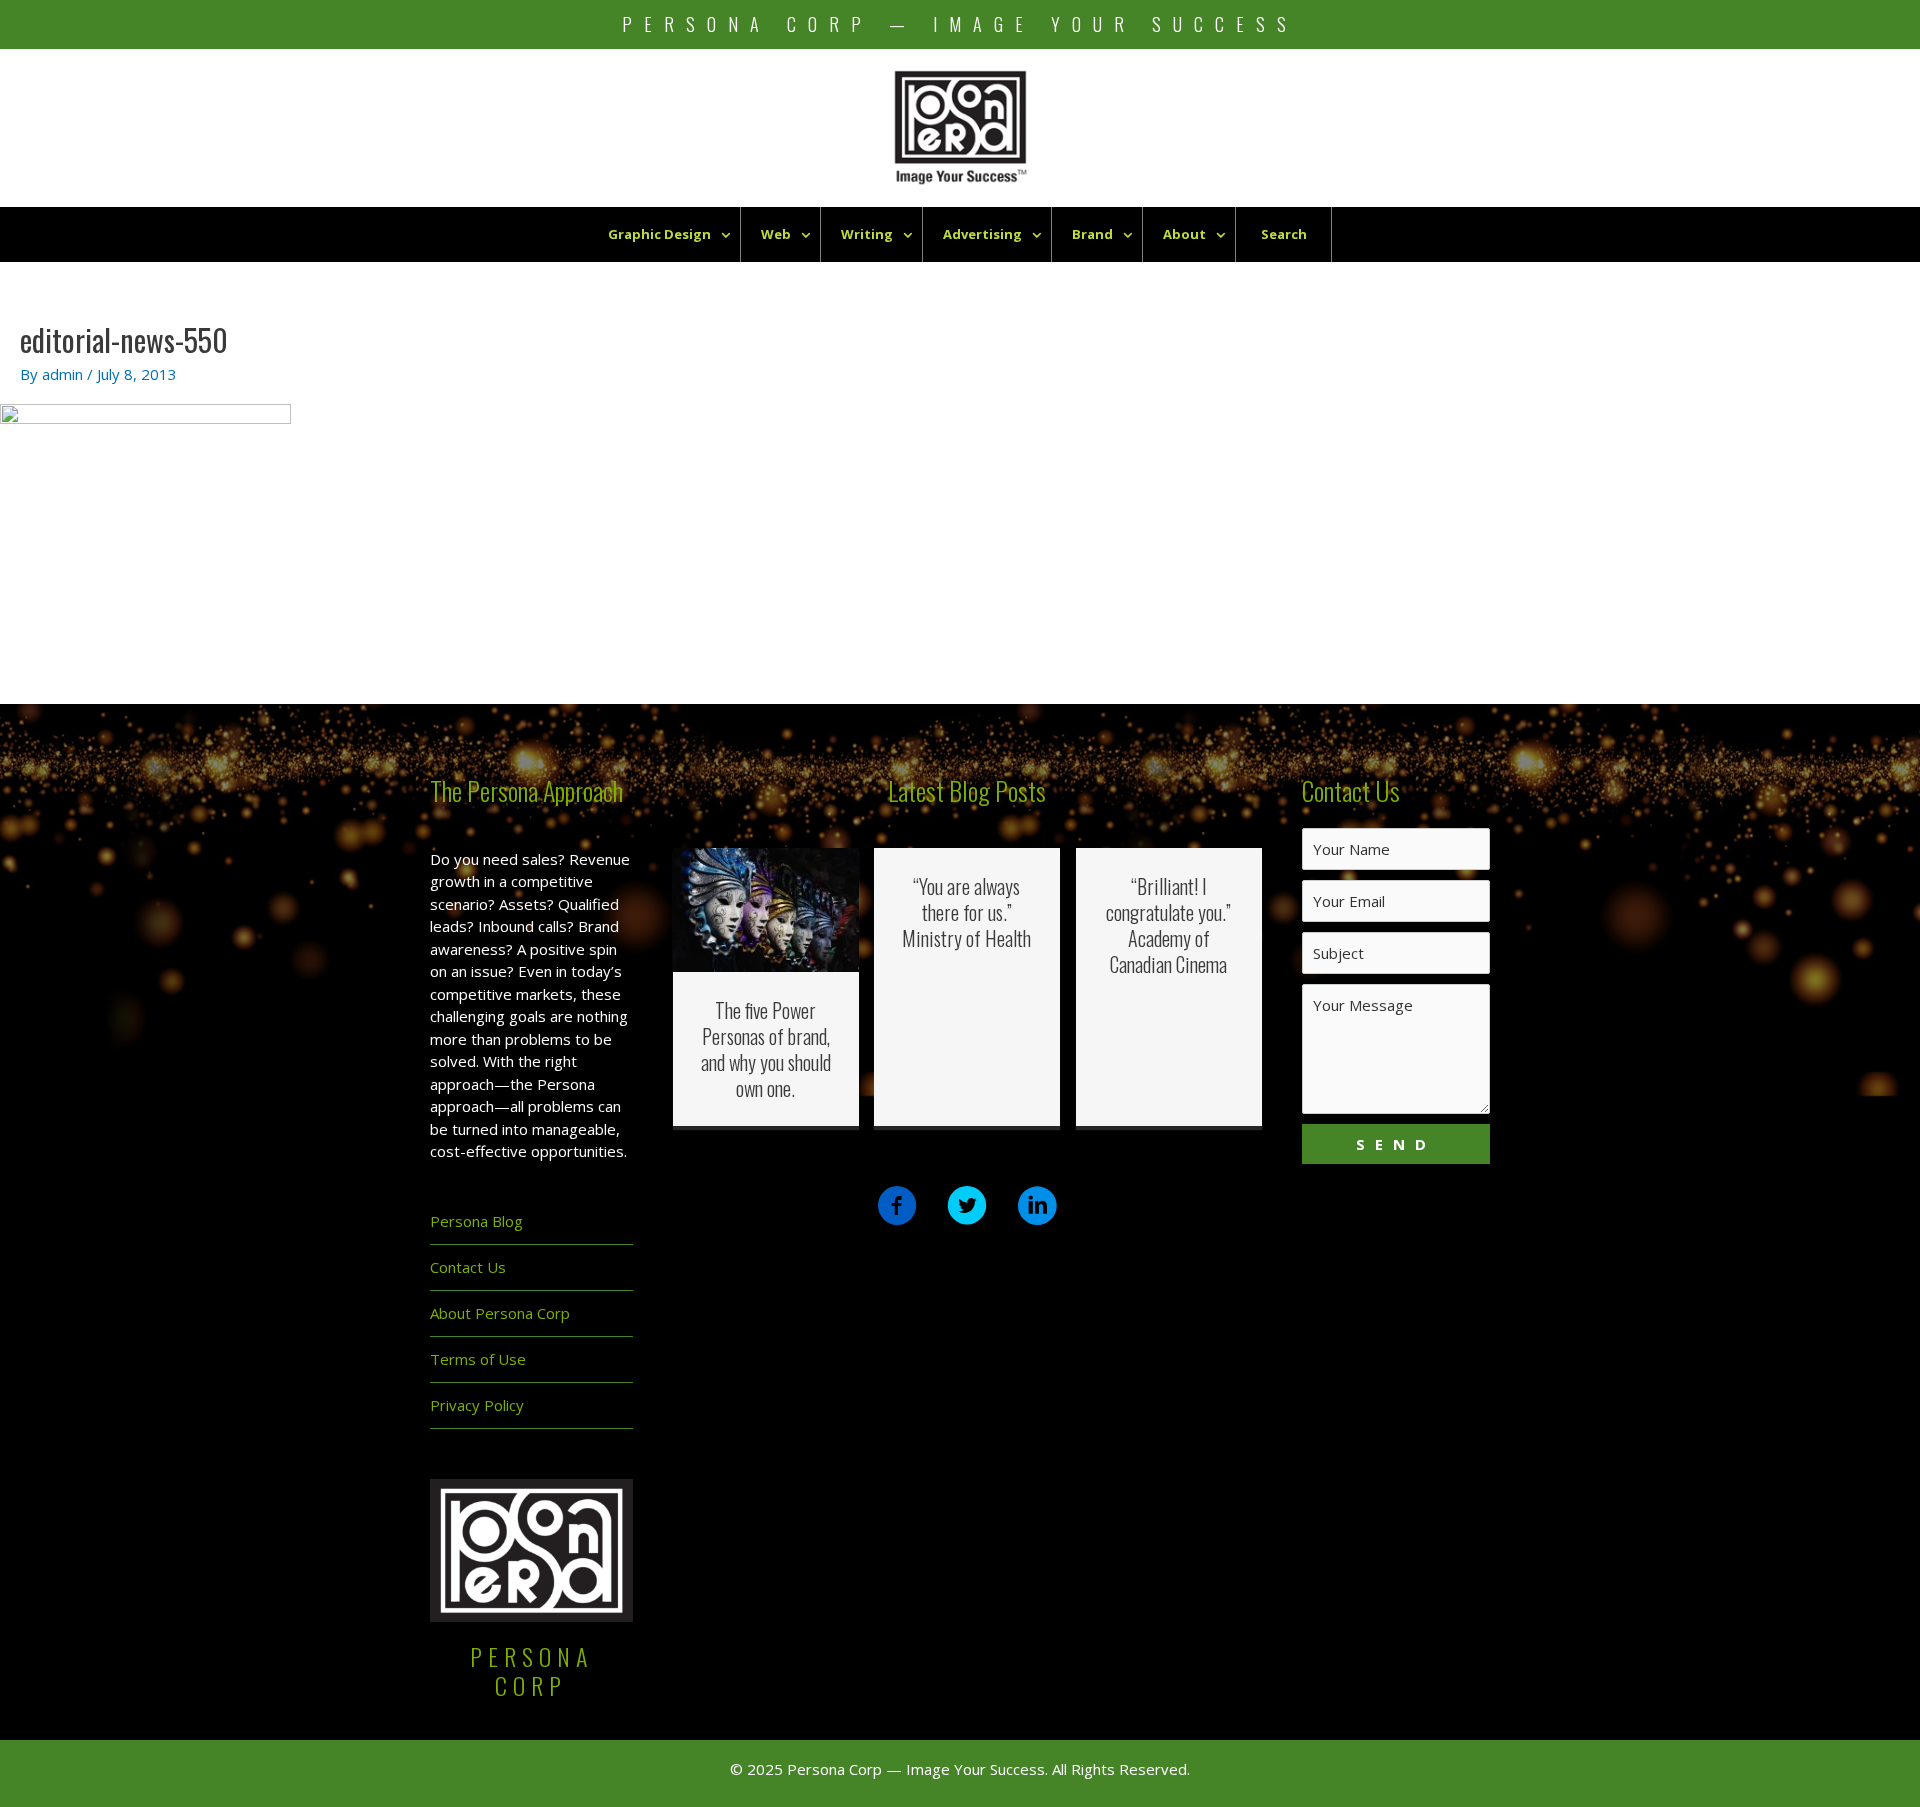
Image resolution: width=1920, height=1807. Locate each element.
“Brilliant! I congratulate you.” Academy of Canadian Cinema (1168, 925)
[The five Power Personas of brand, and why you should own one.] (766, 908)
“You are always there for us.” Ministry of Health (966, 912)
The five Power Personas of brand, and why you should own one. (766, 1049)
